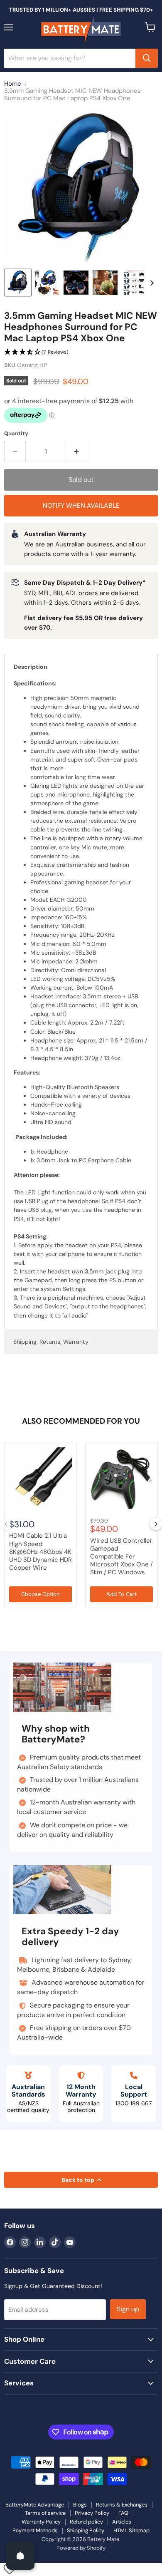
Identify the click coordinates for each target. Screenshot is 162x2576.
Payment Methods (35, 2530)
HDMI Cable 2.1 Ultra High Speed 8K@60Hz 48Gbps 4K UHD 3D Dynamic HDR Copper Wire (40, 1552)
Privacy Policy (92, 2513)
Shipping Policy (86, 2530)
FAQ (123, 2513)
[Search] (147, 58)
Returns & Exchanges (122, 2505)
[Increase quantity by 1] (77, 452)
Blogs (80, 2505)
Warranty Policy (41, 2522)
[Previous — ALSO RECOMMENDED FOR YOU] (6, 1524)
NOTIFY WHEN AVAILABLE (81, 505)
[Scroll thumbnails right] (150, 283)
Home (13, 84)
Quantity (16, 433)
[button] (81, 352)
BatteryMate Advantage (35, 2505)
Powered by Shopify (81, 2548)
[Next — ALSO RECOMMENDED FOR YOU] (156, 1524)
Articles (122, 2522)
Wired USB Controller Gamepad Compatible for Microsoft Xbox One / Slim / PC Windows (121, 1557)
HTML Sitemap (131, 2530)
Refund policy (86, 2522)
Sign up (128, 2309)
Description (31, 667)
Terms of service (45, 2513)
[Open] (20, 2556)
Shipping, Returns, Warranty (51, 1342)
